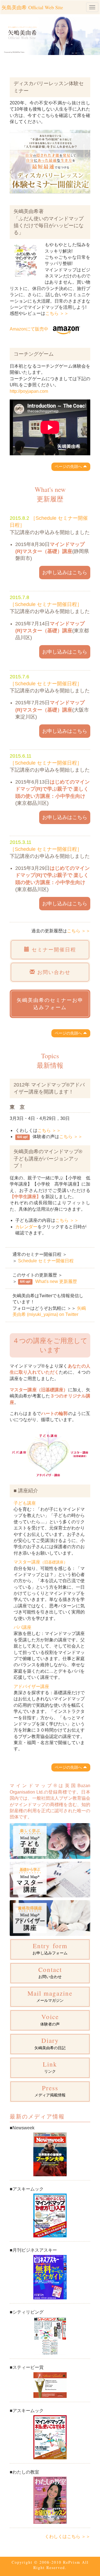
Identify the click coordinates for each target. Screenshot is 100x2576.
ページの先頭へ (69, 466)
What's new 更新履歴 (56, 1281)
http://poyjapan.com (29, 391)
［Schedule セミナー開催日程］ (46, 604)
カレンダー (26, 1227)
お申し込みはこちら (65, 572)
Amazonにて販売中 (29, 329)
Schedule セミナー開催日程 (46, 1261)
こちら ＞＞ (57, 313)
